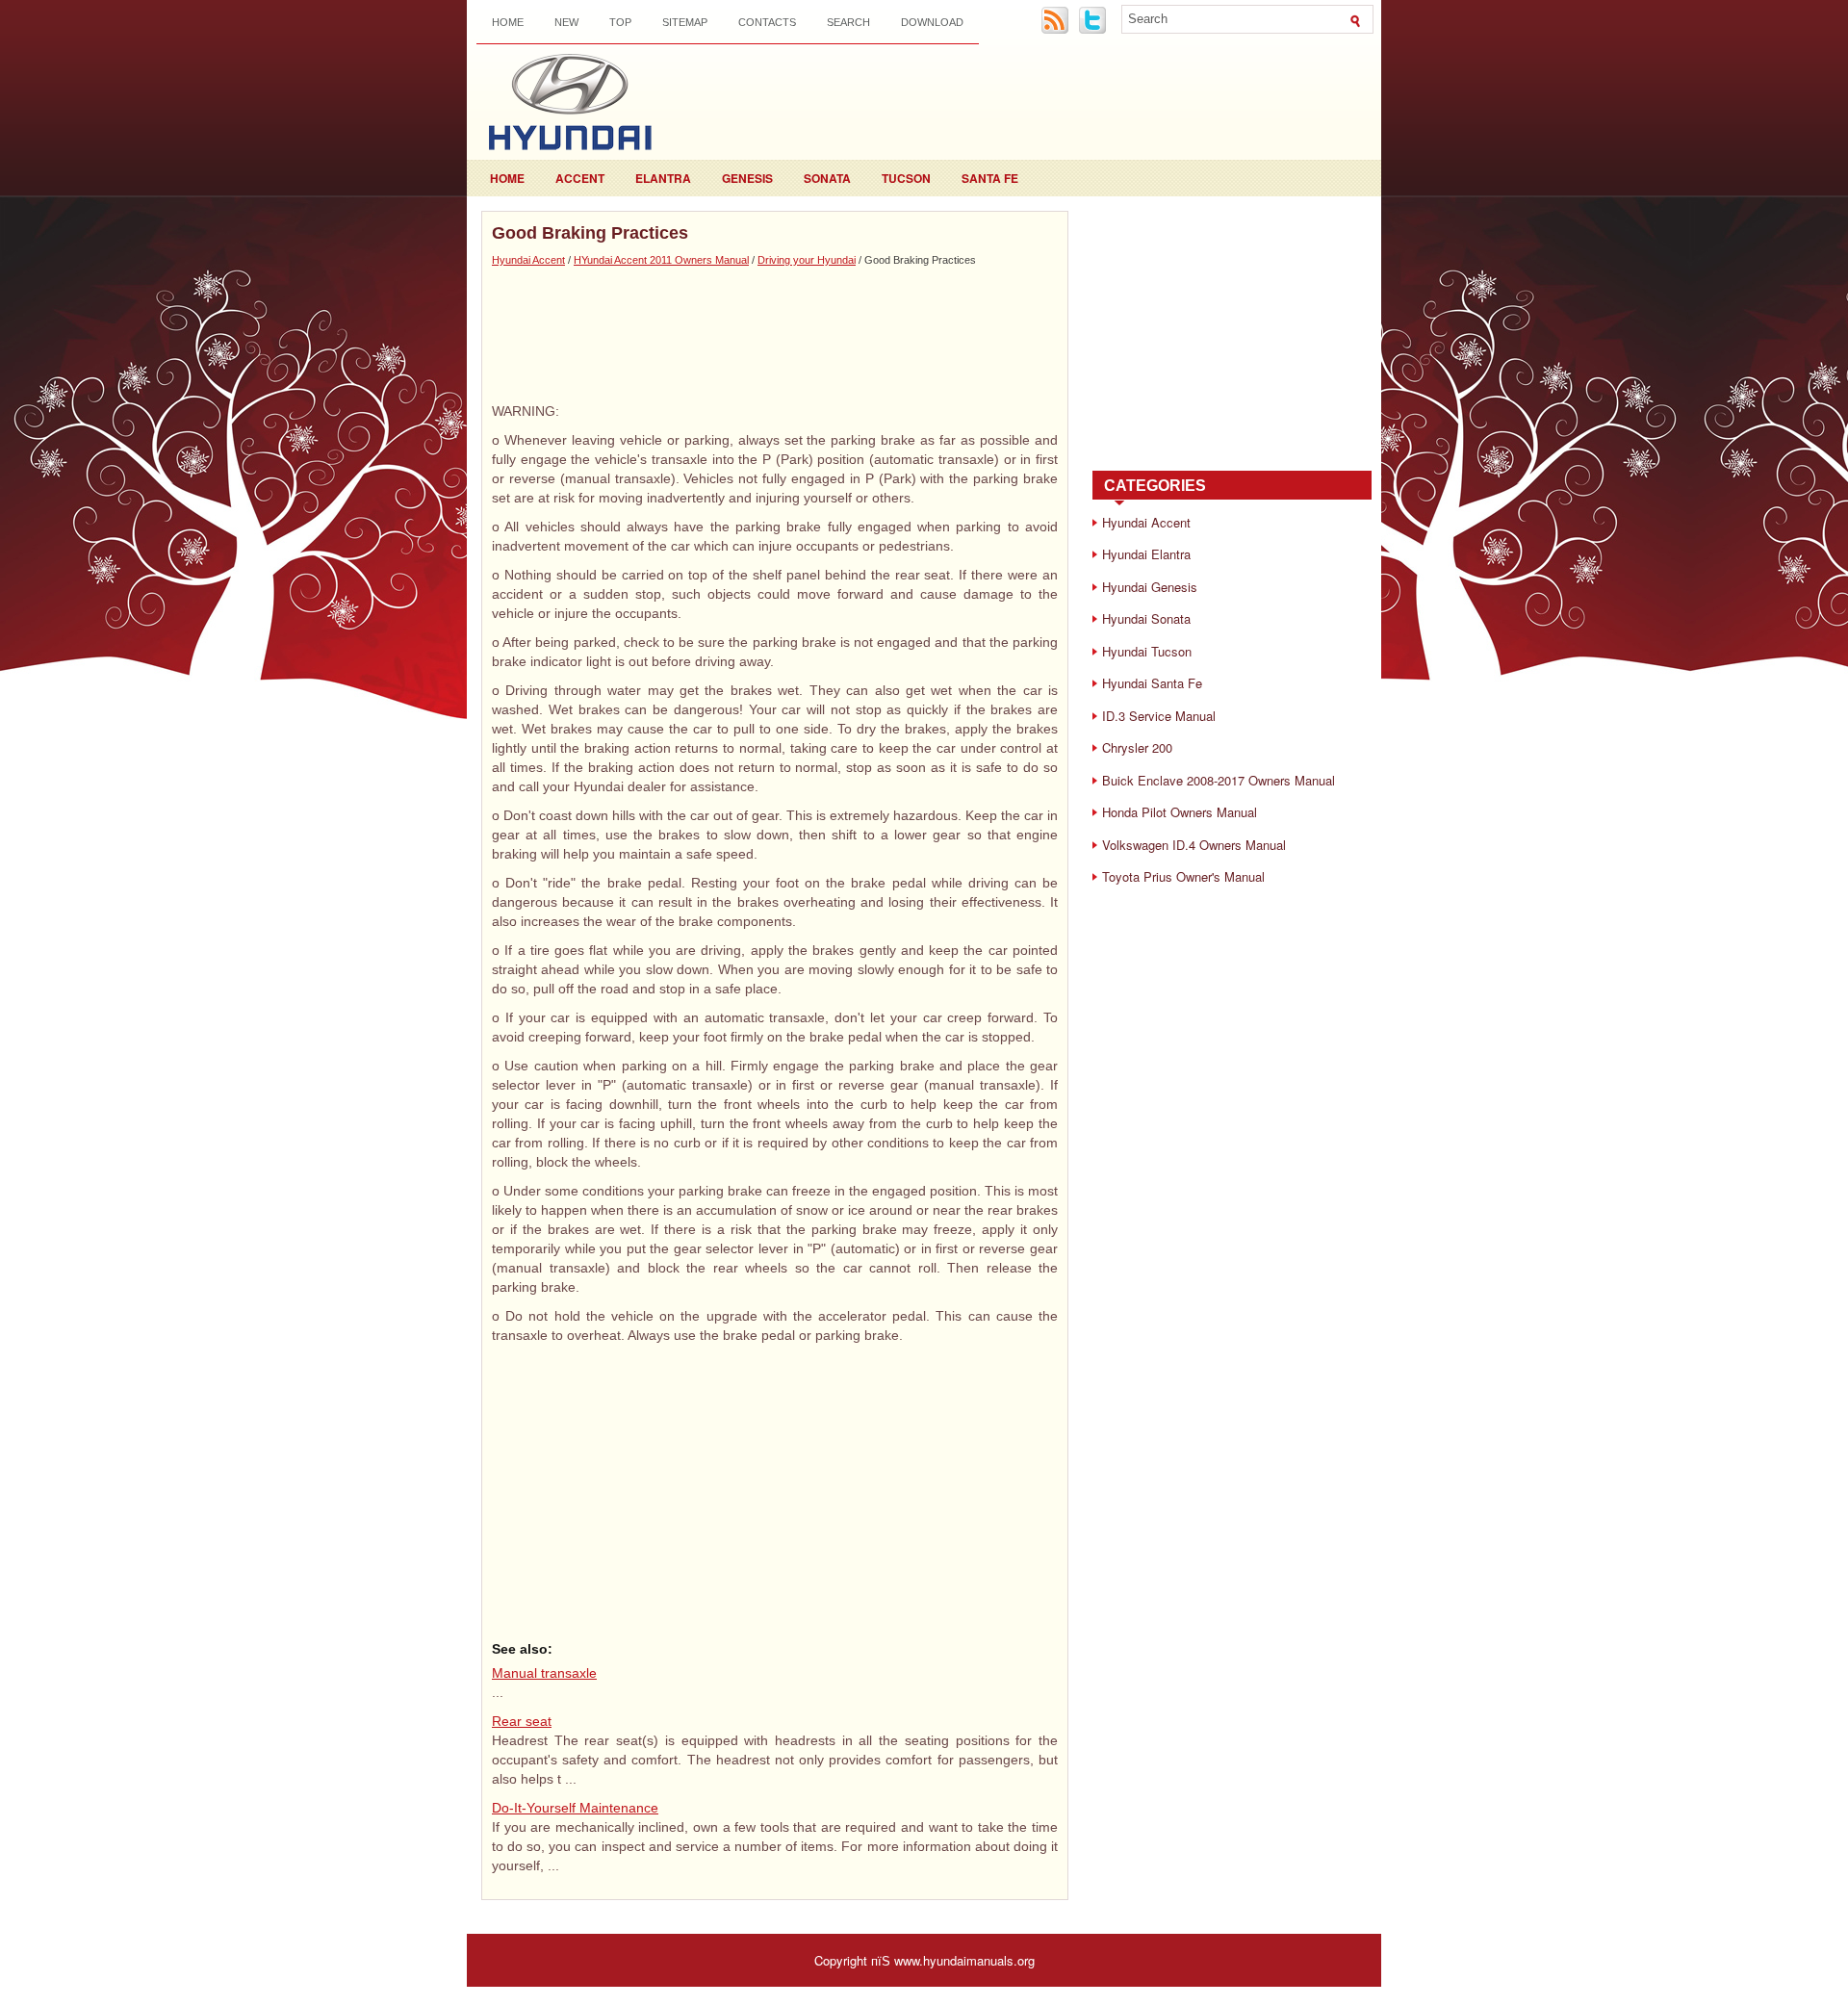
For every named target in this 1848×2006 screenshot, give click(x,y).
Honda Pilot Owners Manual (1180, 812)
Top (620, 22)
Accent (580, 178)
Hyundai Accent (528, 260)
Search (848, 22)
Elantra (663, 178)
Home (508, 22)
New (566, 22)
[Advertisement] (775, 334)
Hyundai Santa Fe (1152, 683)
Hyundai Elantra (1146, 554)
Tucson (906, 178)
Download (932, 22)
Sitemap (685, 22)
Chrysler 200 (1137, 747)
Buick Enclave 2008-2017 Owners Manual (1219, 780)
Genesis (747, 178)
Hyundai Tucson (1147, 651)
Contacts (767, 22)
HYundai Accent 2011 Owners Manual (661, 260)
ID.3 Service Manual (1159, 716)
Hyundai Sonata (1146, 618)
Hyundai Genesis (1150, 587)
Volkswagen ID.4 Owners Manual (1194, 845)
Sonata (827, 178)
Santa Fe (990, 178)
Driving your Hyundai (807, 260)
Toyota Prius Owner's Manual (1183, 876)
